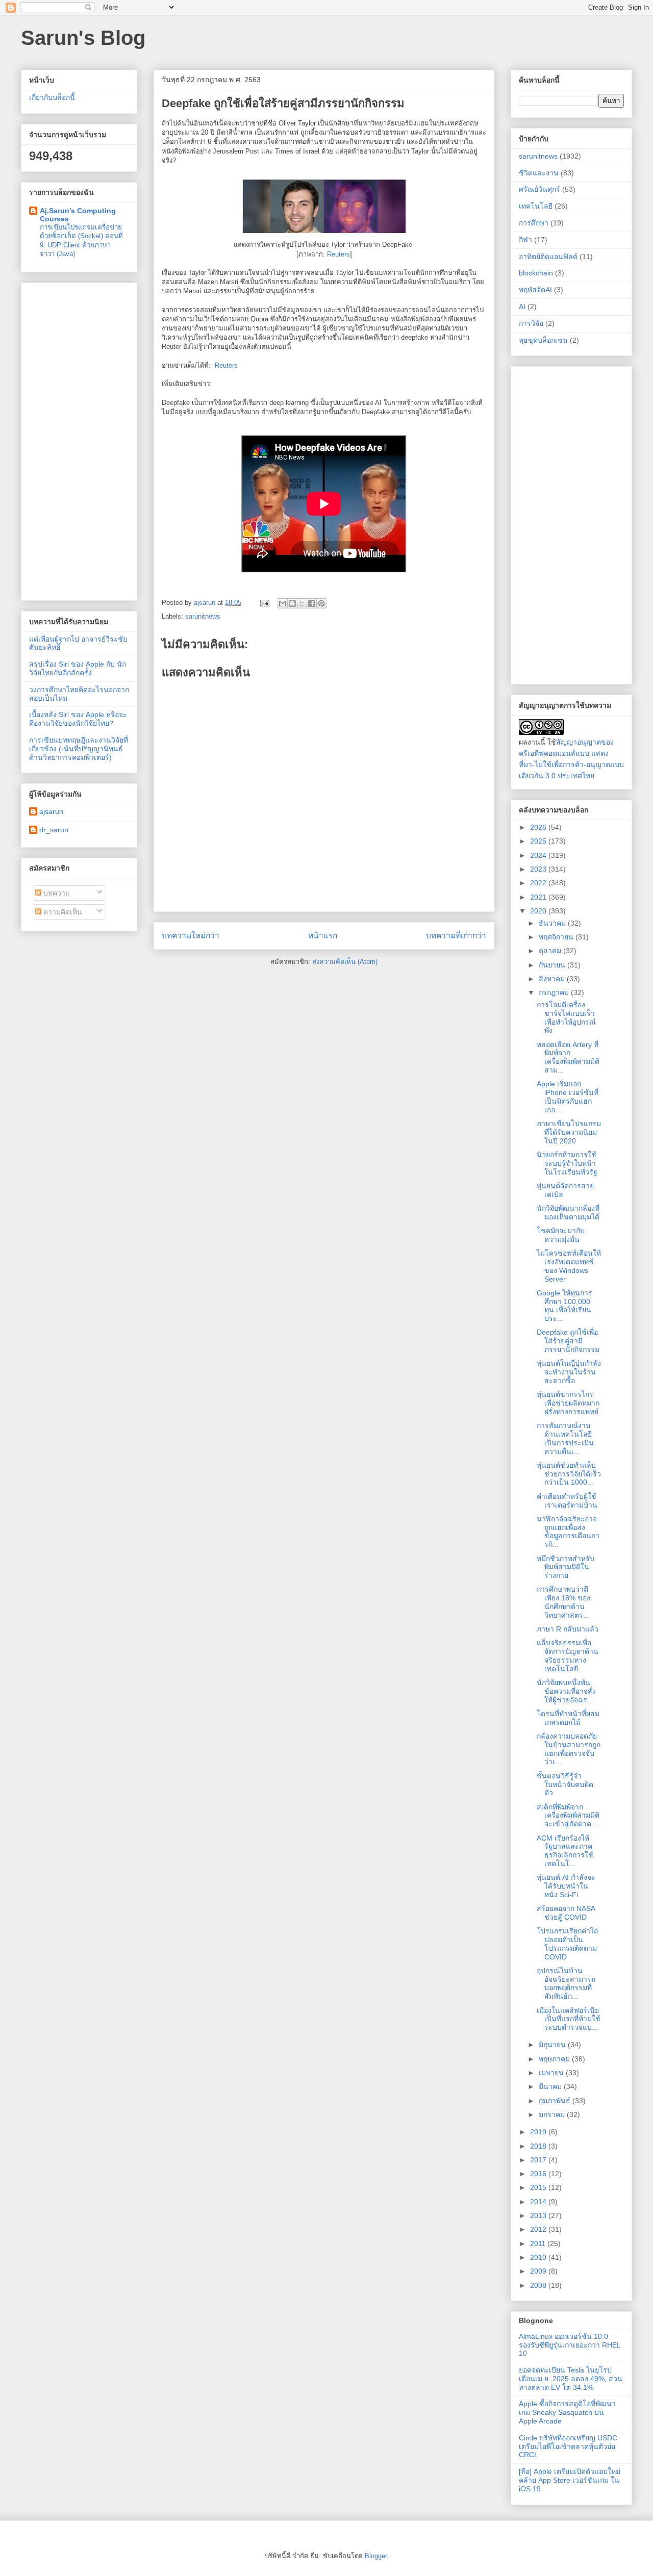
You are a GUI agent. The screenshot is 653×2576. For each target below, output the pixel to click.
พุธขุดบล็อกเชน (543, 340)
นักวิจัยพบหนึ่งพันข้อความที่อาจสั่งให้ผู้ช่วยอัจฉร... (566, 1691)
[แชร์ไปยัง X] (302, 603)
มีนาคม (551, 2086)
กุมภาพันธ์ (556, 2101)
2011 (539, 2243)
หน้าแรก (323, 936)
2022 (539, 883)
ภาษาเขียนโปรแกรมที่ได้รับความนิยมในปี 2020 (569, 1132)
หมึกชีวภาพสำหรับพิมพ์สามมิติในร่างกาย (566, 1567)
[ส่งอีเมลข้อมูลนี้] (283, 603)
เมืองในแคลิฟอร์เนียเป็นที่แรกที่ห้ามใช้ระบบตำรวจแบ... (569, 2019)
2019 (539, 2132)
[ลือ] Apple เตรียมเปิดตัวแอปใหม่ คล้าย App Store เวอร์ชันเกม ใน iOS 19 (570, 2480)
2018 (539, 2146)
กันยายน (553, 965)
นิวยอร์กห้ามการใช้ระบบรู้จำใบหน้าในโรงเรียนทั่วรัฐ (567, 1163)
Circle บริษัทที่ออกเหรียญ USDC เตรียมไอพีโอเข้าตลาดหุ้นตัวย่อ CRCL (568, 2446)
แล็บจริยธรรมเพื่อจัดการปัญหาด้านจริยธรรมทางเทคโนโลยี (568, 1655)
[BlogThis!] (292, 603)
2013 (539, 2215)
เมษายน (552, 2073)
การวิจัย (531, 323)
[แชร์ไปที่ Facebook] (312, 603)
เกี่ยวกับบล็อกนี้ (52, 97)
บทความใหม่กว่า (191, 936)
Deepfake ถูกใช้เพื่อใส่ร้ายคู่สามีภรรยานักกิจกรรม (568, 1341)
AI (522, 307)
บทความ (56, 893)
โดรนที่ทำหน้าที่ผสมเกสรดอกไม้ (568, 1718)
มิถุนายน (553, 2045)
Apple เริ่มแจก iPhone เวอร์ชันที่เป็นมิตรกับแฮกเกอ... (568, 1096)
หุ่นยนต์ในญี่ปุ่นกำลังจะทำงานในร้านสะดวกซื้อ (569, 1372)
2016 (539, 2174)
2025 (539, 841)
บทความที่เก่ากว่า (456, 936)
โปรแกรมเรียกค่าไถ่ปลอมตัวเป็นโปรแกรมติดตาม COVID (567, 1944)
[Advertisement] (79, 440)
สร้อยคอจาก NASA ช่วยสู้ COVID (566, 1913)
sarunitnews (203, 616)
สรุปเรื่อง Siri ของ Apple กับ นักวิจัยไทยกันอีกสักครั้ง (78, 668)
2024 (539, 855)
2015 (539, 2187)
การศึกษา (534, 223)
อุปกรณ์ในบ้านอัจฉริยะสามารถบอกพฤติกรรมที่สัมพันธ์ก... (566, 1983)
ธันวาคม (553, 923)
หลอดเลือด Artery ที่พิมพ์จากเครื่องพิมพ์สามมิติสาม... (568, 1057)
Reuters (338, 254)
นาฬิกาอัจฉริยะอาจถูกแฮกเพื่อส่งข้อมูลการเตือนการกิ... (568, 1532)
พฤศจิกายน (557, 937)
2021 (539, 897)
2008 (539, 2285)
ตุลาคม (551, 951)
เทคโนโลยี (536, 206)
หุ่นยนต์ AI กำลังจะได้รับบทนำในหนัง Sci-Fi (566, 1886)
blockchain (536, 273)
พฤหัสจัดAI (535, 290)
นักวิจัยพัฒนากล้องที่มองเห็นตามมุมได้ (568, 1213)
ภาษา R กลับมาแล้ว (568, 1629)
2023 (539, 869)
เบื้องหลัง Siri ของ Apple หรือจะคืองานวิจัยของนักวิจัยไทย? (78, 719)
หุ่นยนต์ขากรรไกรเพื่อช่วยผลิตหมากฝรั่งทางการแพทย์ (568, 1403)
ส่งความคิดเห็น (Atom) (345, 962)
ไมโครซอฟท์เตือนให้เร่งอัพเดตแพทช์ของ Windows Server (569, 1266)
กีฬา (525, 240)
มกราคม (553, 2114)
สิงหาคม (553, 979)
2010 (539, 2257)
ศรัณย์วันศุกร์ (539, 189)
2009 (539, 2271)
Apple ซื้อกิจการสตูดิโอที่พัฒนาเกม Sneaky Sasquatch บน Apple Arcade (567, 2412)
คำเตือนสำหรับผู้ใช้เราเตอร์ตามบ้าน (567, 1501)
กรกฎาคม (555, 992)
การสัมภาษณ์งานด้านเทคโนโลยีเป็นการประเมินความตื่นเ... (565, 1438)
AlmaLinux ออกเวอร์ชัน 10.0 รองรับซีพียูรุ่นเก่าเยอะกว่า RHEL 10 (570, 2345)
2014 (539, 2202)
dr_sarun (54, 830)
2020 (539, 911)
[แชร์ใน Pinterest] (321, 603)
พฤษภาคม (555, 2059)
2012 (539, 2229)
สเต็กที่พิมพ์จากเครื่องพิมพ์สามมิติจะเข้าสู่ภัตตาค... (568, 1816)
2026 (539, 827)
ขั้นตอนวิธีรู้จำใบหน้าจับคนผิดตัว (565, 1784)
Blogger (376, 2556)
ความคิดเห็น (62, 912)
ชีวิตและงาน (539, 173)
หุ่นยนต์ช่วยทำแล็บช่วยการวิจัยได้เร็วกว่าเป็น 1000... (569, 1474)
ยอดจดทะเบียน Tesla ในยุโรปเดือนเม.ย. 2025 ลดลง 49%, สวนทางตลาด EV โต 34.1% (571, 2379)
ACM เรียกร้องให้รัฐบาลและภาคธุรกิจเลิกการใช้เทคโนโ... (565, 1851)
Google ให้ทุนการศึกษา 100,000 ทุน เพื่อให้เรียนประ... (564, 1306)
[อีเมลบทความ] (264, 603)
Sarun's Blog (83, 38)
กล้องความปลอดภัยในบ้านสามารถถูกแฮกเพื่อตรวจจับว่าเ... (569, 1749)
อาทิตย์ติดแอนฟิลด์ (548, 257)
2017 (539, 2160)
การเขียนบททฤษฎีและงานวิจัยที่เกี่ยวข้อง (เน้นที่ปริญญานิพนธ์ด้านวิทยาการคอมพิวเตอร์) (79, 749)
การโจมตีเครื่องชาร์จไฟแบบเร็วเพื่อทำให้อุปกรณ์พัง (566, 1017)
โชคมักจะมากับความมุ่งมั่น (561, 1235)
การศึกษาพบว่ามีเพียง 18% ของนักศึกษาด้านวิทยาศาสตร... (563, 1602)
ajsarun (51, 811)
